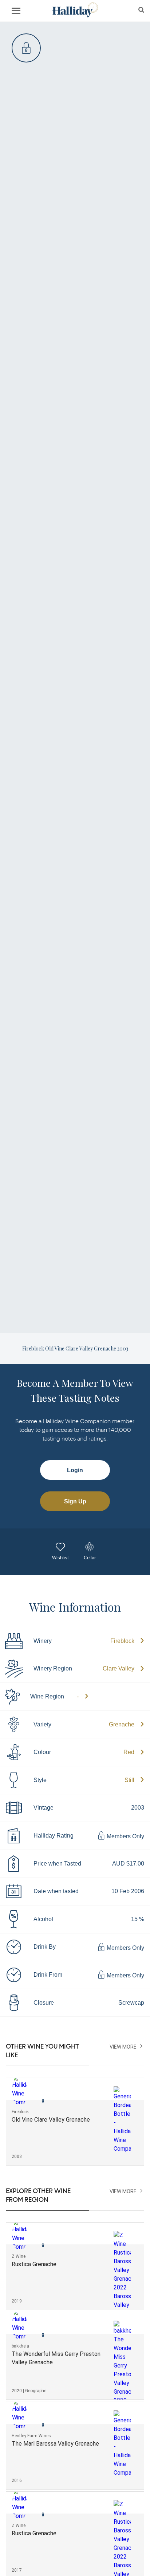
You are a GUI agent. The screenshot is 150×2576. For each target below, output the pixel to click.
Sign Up (75, 1501)
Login (75, 1470)
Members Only (125, 1837)
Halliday (75, 10)
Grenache (122, 1724)
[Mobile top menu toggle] (16, 12)
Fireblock (122, 1641)
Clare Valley (119, 1668)
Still (129, 1780)
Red (129, 1752)
